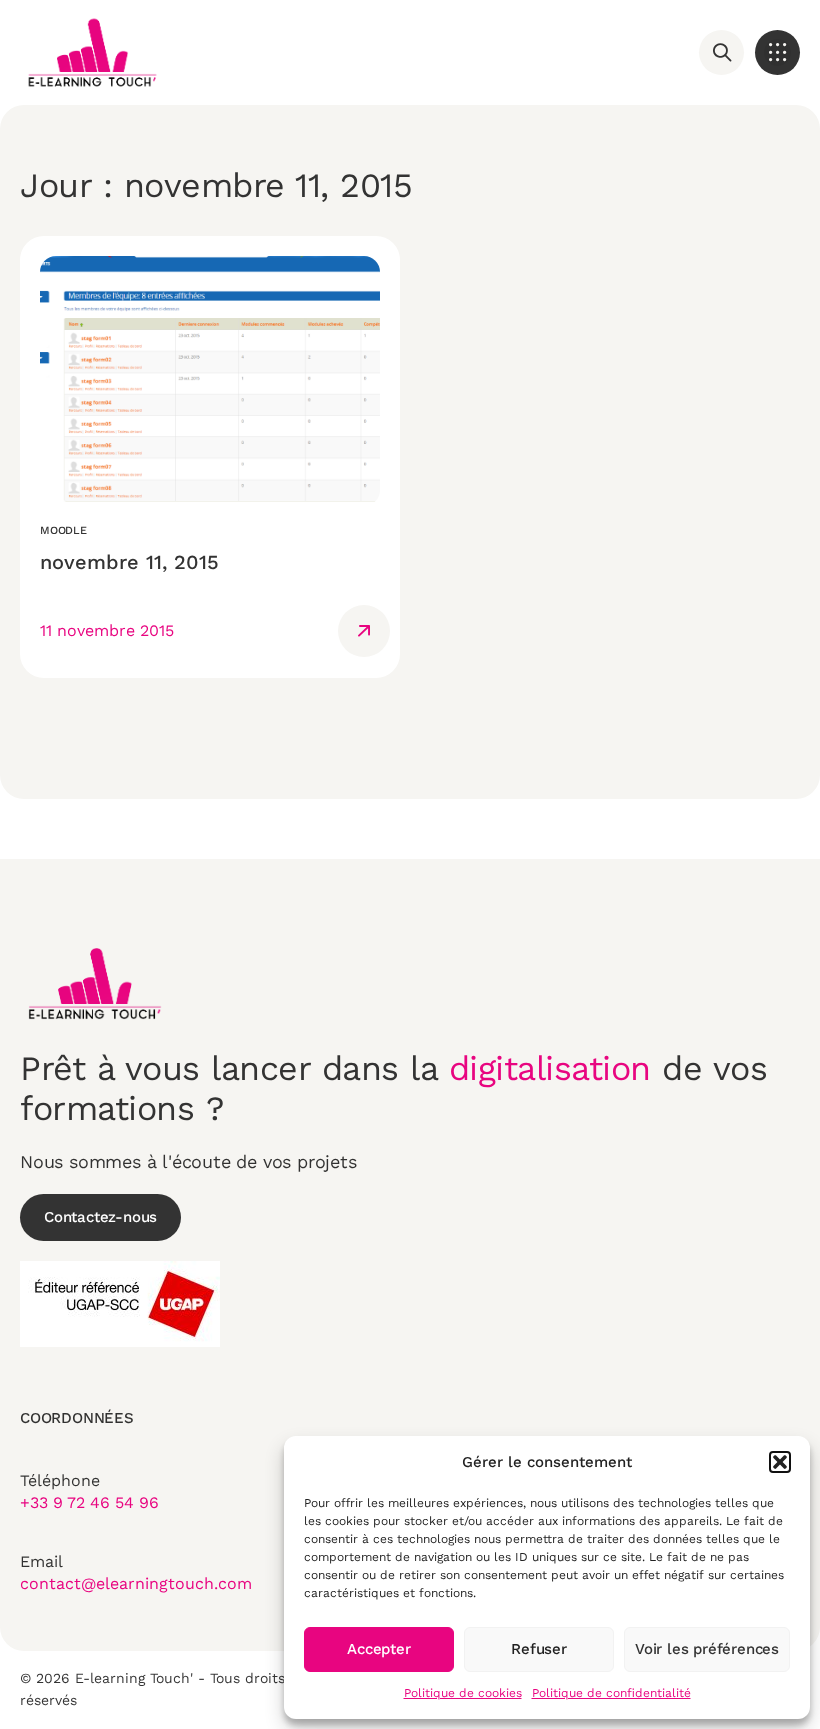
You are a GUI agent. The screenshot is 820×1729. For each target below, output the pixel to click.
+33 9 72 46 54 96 (89, 1502)
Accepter (378, 1649)
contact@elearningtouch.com (136, 1583)
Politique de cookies (463, 1693)
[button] (780, 1462)
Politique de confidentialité (611, 1693)
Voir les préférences (707, 1649)
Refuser (539, 1649)
